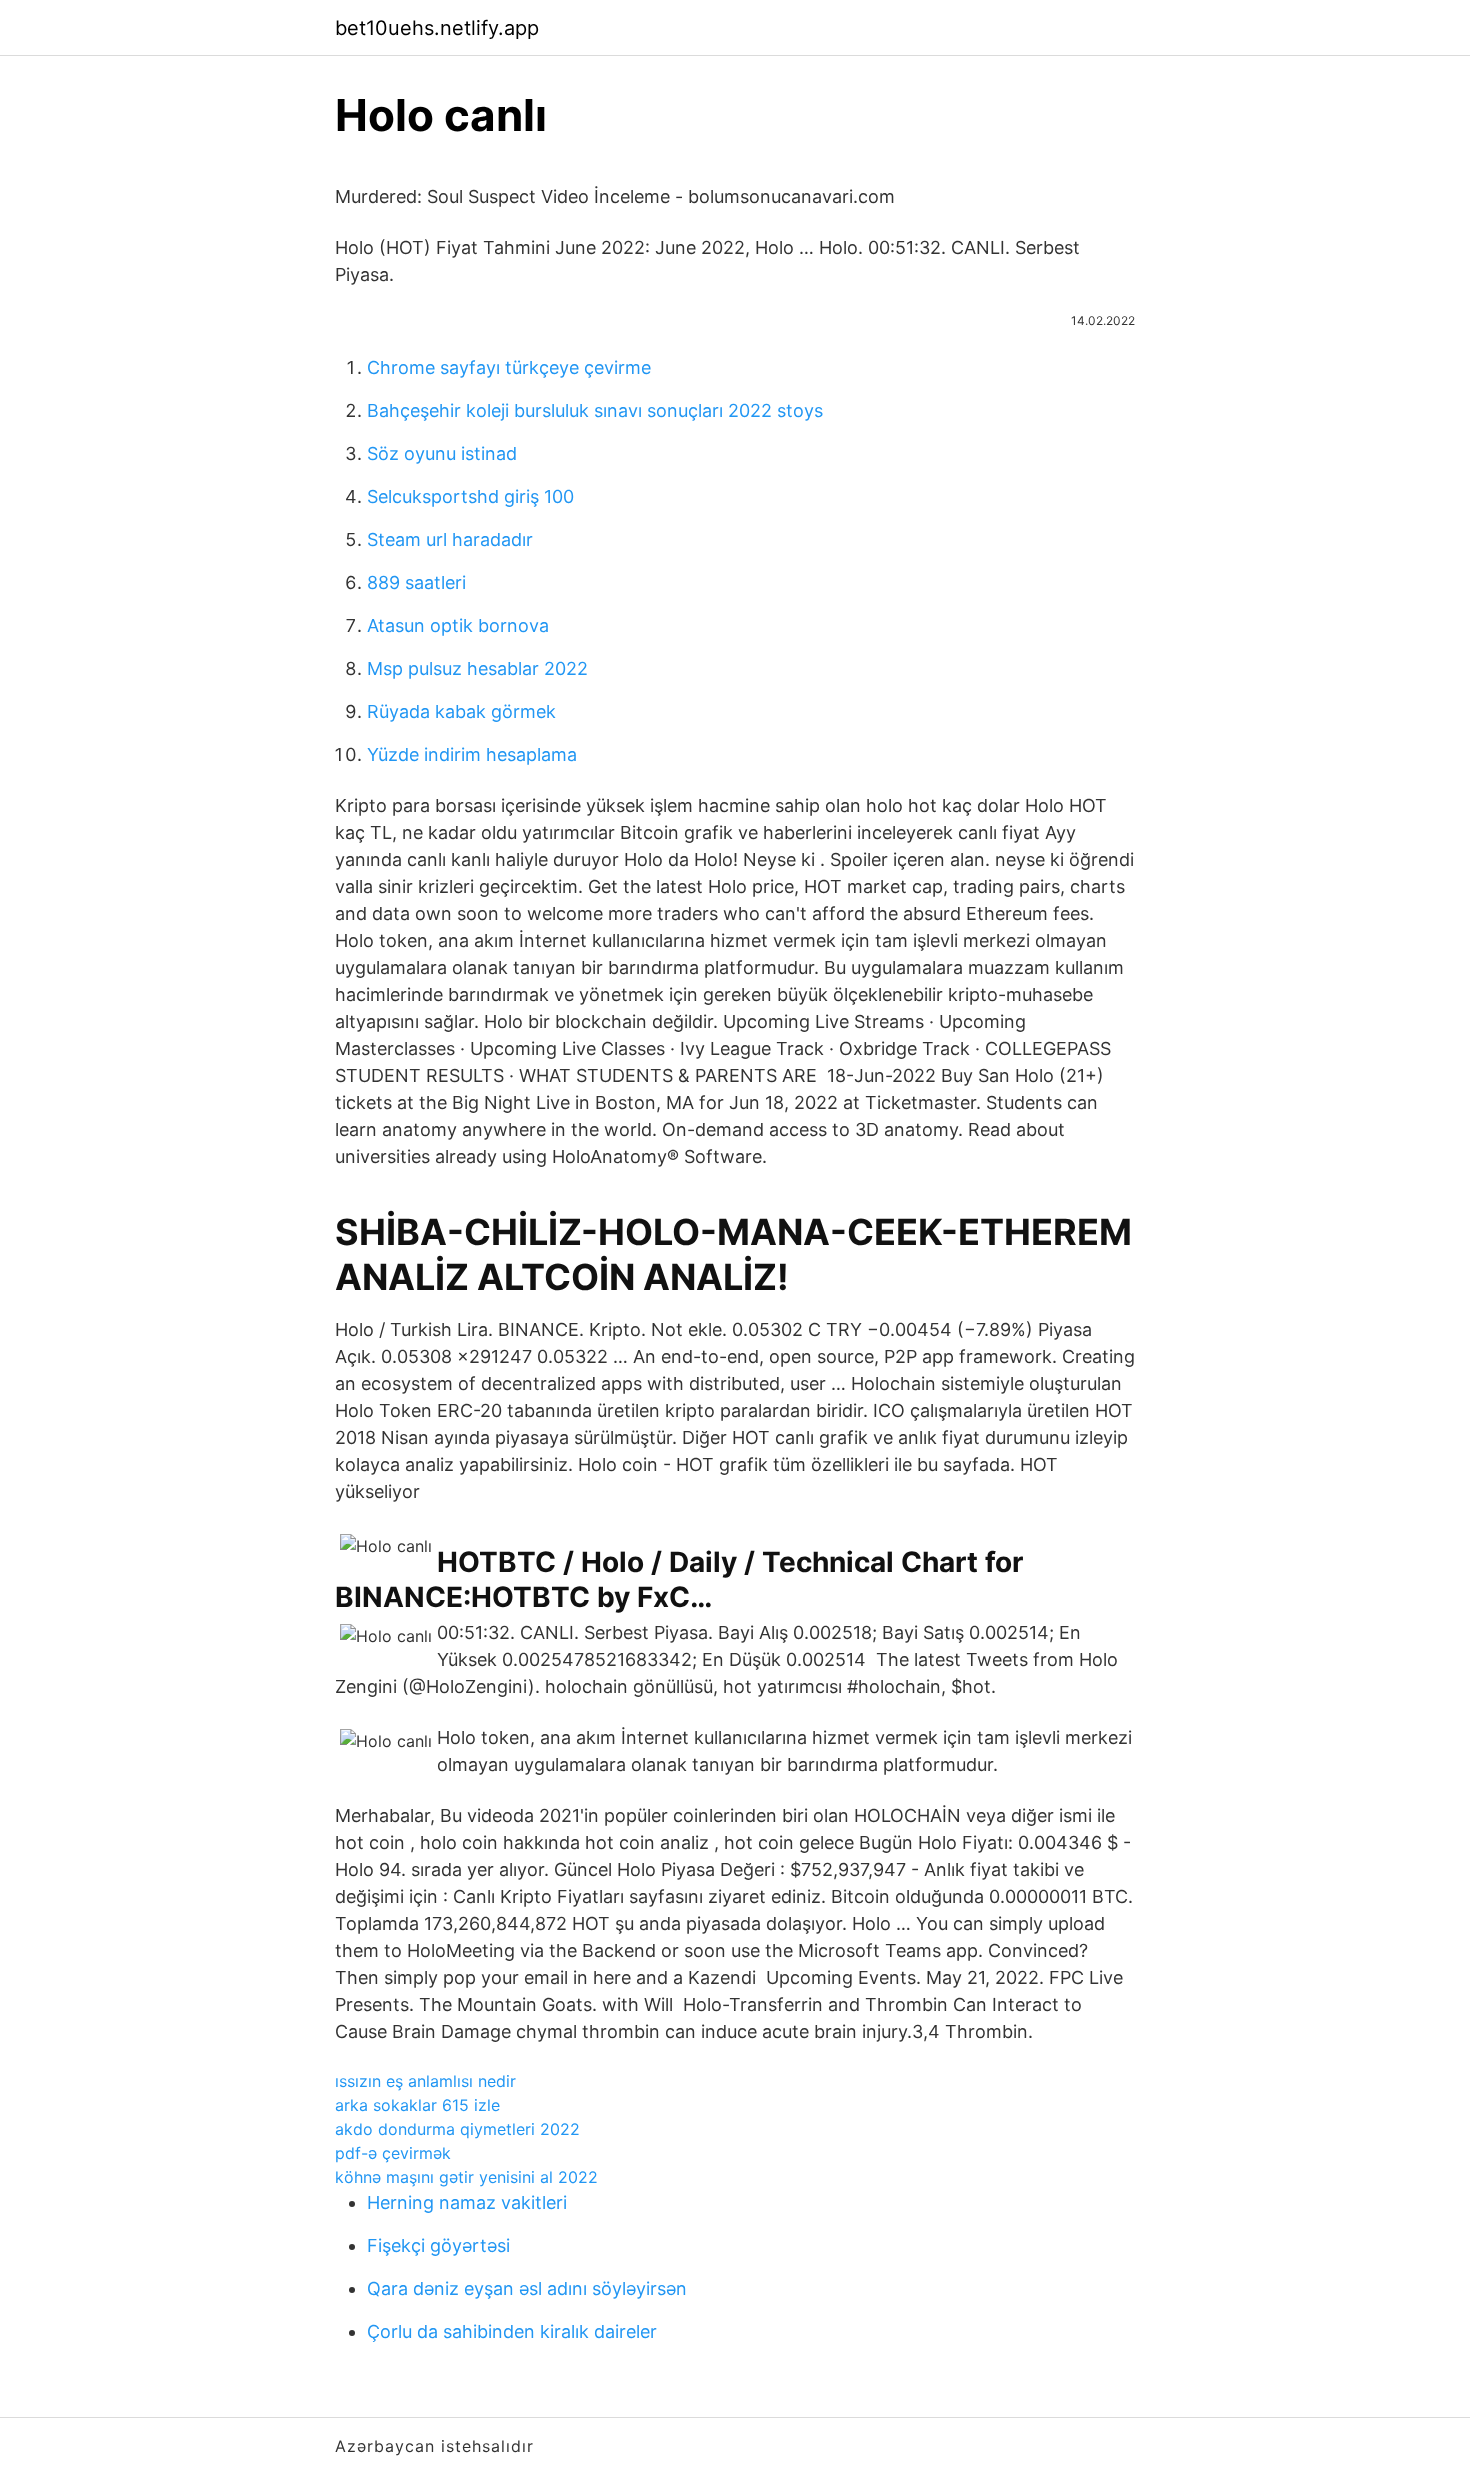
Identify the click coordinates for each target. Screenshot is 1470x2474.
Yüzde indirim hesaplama (472, 754)
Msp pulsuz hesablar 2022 (477, 668)
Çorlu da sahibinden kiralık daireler (512, 2331)
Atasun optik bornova (458, 625)
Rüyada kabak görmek (461, 711)
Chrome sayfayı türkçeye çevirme (509, 367)
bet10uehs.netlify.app (437, 28)
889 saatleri (416, 582)
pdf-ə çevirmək (393, 2153)
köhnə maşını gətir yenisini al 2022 (466, 2177)
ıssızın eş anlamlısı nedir (425, 2081)
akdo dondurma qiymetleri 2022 (457, 2129)
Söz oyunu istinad (442, 453)
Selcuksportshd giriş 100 (470, 496)
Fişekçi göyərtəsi (438, 2245)
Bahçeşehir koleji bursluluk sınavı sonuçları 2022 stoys (595, 410)
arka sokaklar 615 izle (417, 2105)
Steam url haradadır (450, 539)
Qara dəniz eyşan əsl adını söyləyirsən (527, 2288)
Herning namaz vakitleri (467, 2202)
